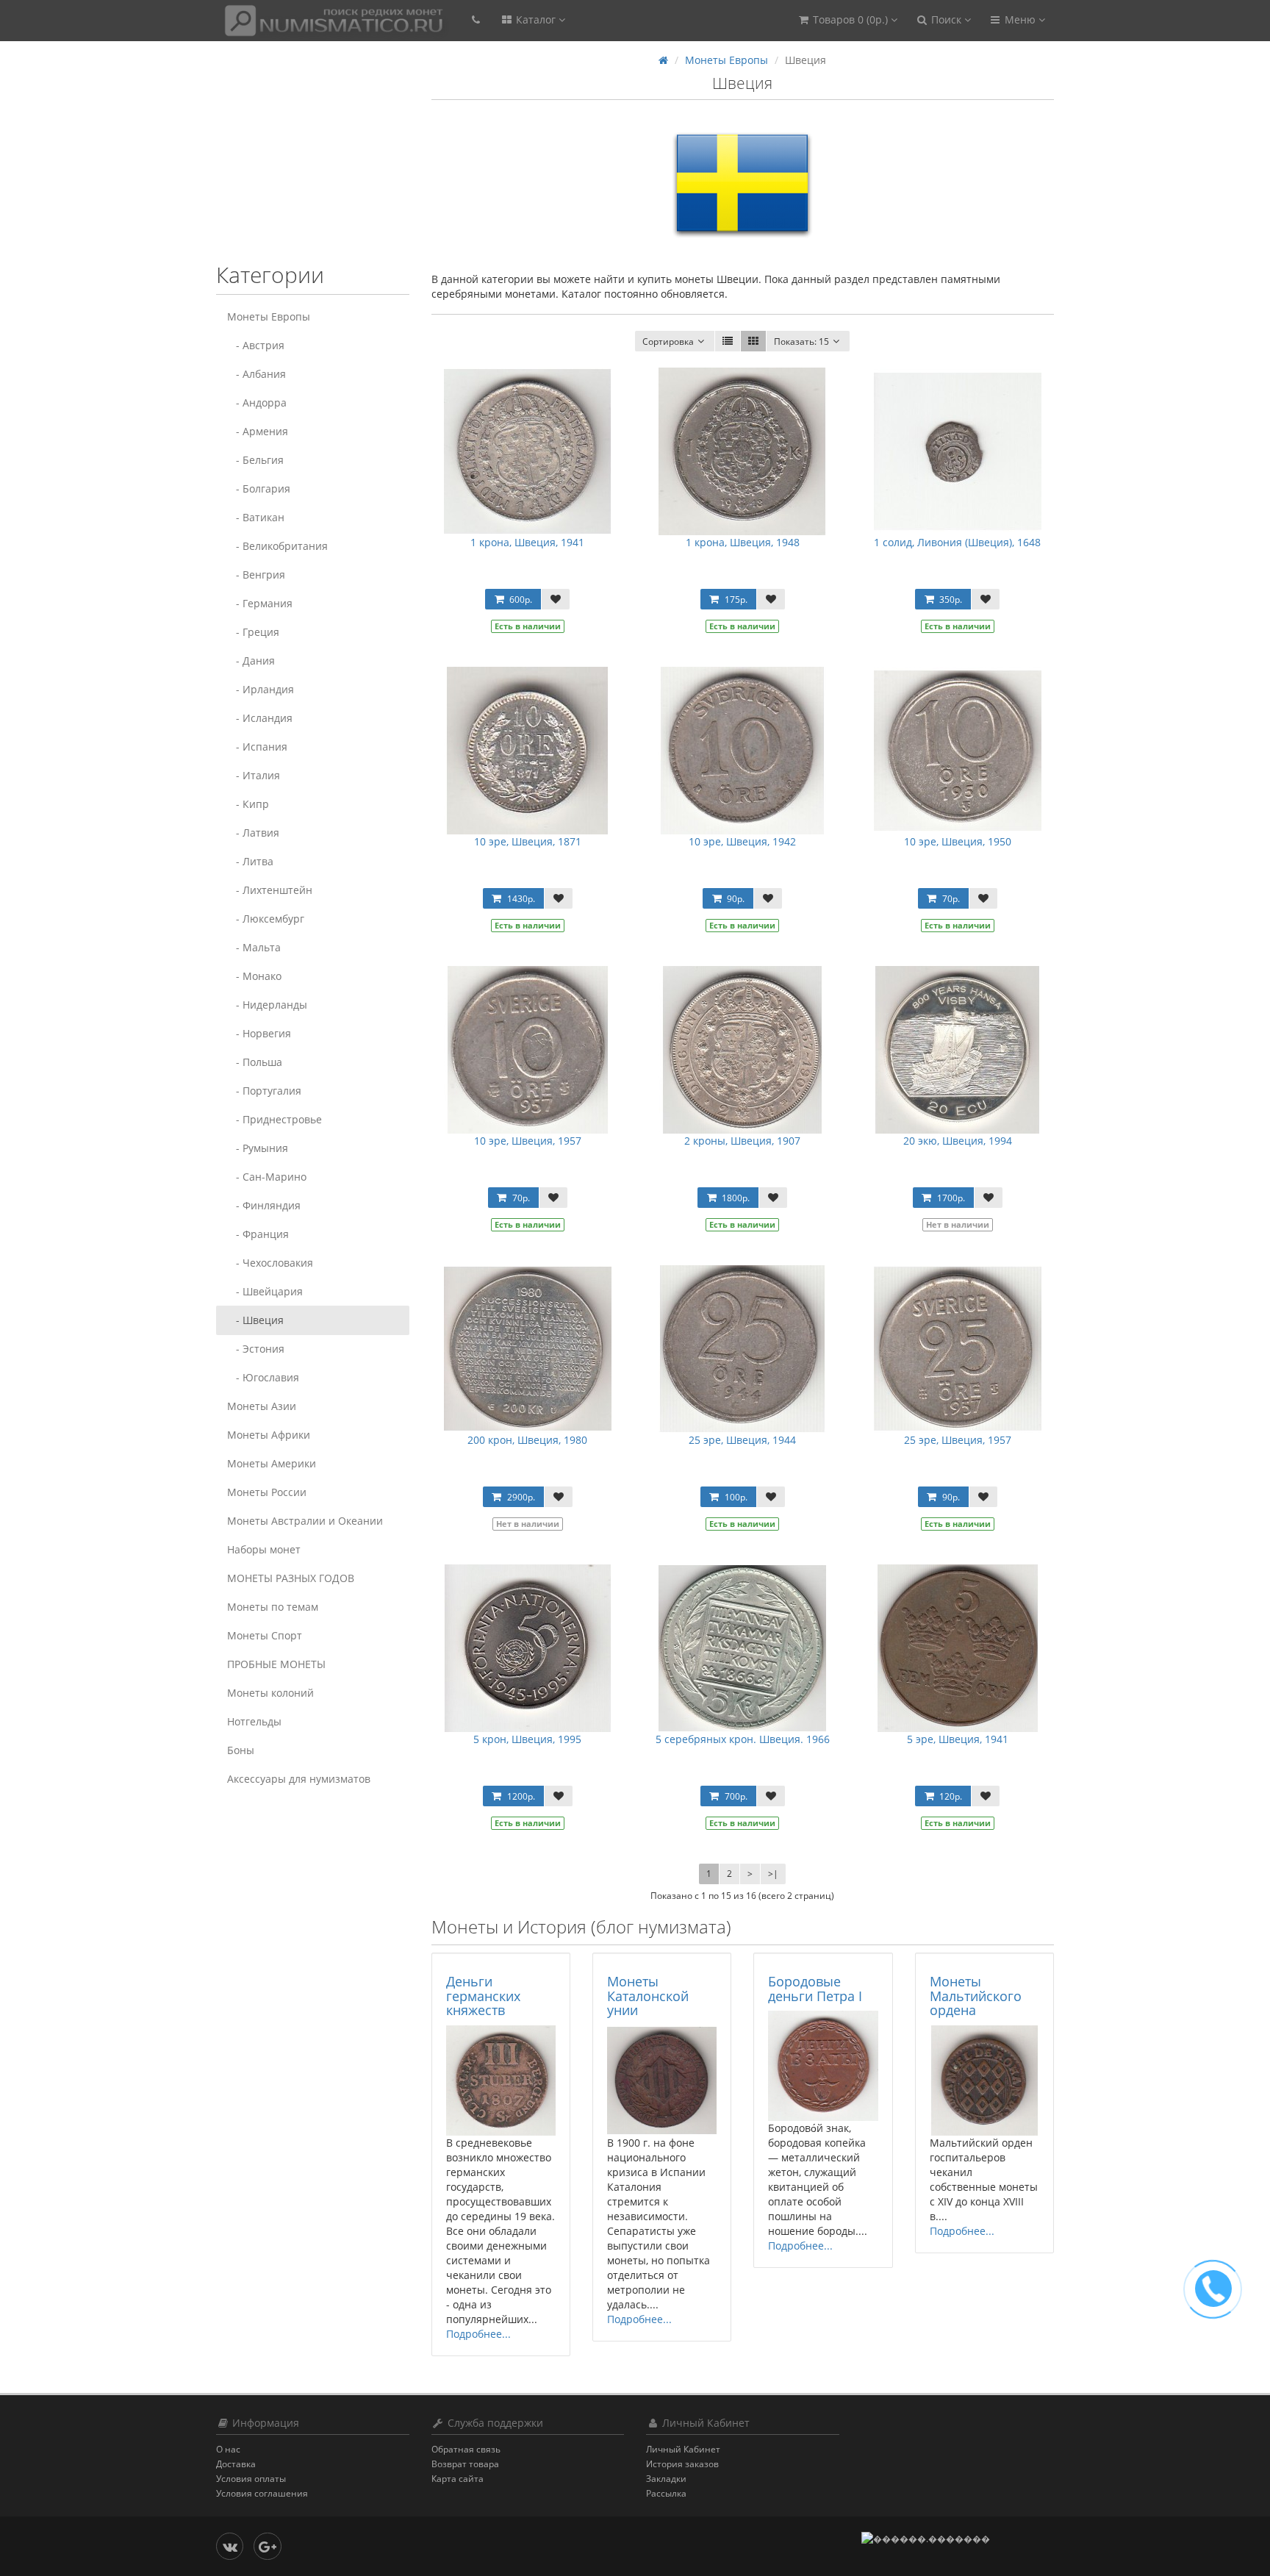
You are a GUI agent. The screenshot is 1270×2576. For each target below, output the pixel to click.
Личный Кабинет (683, 2449)
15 (801, 341)
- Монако (254, 976)
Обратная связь (466, 2449)
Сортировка (668, 341)
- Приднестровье (275, 1119)
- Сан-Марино (267, 1177)
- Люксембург (266, 919)
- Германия (260, 603)
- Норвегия (259, 1033)
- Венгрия (256, 575)
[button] (847, 20)
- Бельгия (255, 460)
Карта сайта (458, 2479)
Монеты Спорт (265, 1635)
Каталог (536, 19)
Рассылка (666, 2493)
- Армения (258, 431)
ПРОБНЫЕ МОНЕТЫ (276, 1664)
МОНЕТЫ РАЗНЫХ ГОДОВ (291, 1578)
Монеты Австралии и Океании (305, 1521)
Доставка (236, 2464)
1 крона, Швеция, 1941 (527, 542)
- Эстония (256, 1349)
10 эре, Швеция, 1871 (528, 841)
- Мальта (254, 947)
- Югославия (263, 1377)
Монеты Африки (269, 1435)
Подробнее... (478, 2334)
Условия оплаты (251, 2479)
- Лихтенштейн (270, 890)
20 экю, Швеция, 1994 (958, 1141)
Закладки (666, 2479)
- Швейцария (265, 1291)
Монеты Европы (269, 316)
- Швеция (255, 1320)
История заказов (682, 2464)
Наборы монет (264, 1549)
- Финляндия (264, 1205)
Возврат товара (465, 2464)
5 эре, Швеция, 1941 (958, 1739)
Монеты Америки (272, 1463)
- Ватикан (256, 517)
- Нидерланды (267, 1005)
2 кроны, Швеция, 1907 (742, 1141)
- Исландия (260, 718)
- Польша (255, 1062)
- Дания (251, 661)
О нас (228, 2449)
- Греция (253, 632)
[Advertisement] (308, 160)
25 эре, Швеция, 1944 (742, 1440)
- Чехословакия (270, 1263)
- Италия (254, 775)
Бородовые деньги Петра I (815, 1989)
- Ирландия (261, 689)
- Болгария (259, 489)
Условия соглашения (262, 2493)
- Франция (258, 1234)
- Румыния (258, 1148)
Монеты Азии (262, 1406)
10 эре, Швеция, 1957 (528, 1141)
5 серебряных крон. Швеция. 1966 (743, 1739)
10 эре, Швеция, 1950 (958, 841)
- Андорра (257, 402)
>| (773, 1874)
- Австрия (256, 345)
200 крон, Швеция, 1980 (527, 1440)
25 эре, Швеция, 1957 (958, 1440)
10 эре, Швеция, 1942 (742, 841)
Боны (241, 1750)
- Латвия (253, 833)
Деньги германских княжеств (483, 1996)
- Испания (257, 747)
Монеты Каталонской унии (648, 1996)
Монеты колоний (270, 1693)
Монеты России (267, 1492)
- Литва (250, 861)
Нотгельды (254, 1721)
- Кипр (248, 804)
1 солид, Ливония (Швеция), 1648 (957, 542)
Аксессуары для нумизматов (299, 1779)
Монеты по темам (273, 1607)
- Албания (256, 374)
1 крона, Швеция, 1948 (743, 542)
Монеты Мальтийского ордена (976, 1996)
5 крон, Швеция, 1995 (527, 1739)
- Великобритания (277, 546)
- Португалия (264, 1091)
